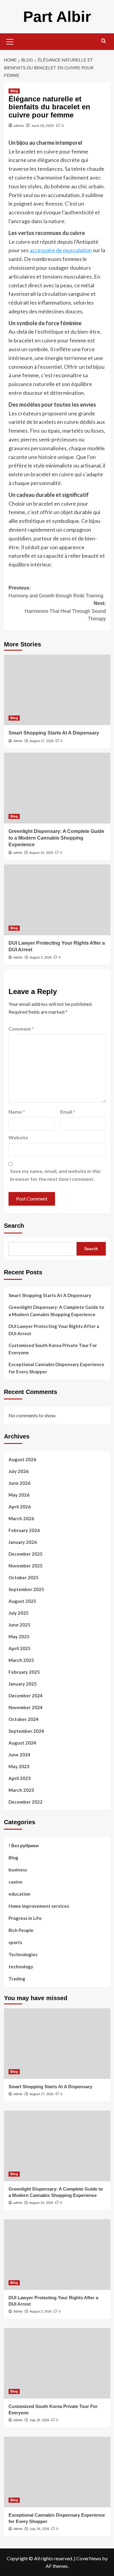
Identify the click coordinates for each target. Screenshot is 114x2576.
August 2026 (22, 1459)
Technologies (23, 1954)
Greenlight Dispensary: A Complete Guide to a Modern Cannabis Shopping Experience (56, 838)
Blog (14, 91)
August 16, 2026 (41, 853)
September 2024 (26, 1731)
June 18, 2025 (43, 125)
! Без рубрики (24, 1845)
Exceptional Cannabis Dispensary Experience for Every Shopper (56, 1368)
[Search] (104, 41)
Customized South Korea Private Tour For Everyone (53, 1349)
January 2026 (23, 1542)
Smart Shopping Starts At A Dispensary (54, 733)
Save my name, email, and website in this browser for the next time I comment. (55, 1175)
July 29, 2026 (39, 2420)
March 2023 (21, 1790)
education (19, 1894)
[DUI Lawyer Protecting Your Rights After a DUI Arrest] (57, 900)
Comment (21, 1029)
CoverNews (89, 2558)
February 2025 (24, 1672)
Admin (18, 741)
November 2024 (26, 1707)
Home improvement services (39, 1906)
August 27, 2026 (41, 741)
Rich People (21, 1930)
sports (15, 1942)
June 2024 (19, 1755)
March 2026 (21, 1518)
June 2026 (19, 1483)
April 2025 (20, 1648)
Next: (65, 611)
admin (19, 125)
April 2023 (20, 1778)
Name (17, 1112)
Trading (17, 1979)
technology (21, 1967)
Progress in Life (25, 1918)
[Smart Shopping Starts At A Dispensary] (57, 690)
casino (15, 1882)
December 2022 (26, 1802)
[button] (10, 41)
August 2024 (22, 1743)
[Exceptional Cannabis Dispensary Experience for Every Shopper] (57, 2472)
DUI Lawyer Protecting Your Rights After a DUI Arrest (54, 1330)
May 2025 (19, 1636)
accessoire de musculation (61, 250)
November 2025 (26, 1566)
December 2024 (26, 1696)
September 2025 (26, 1589)
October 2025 (24, 1577)
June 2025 (19, 1625)
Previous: (56, 592)
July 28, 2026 (39, 2529)
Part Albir (57, 17)
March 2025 (21, 1660)
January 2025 (23, 1684)
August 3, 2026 (41, 957)
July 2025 (19, 1613)
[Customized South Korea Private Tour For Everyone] (57, 2363)
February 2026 (24, 1530)
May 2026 (19, 1495)
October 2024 (24, 1719)
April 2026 (20, 1507)
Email (68, 1112)
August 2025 (22, 1601)
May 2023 (19, 1766)
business (18, 1870)
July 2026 (19, 1471)
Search (14, 1226)
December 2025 (26, 1554)
